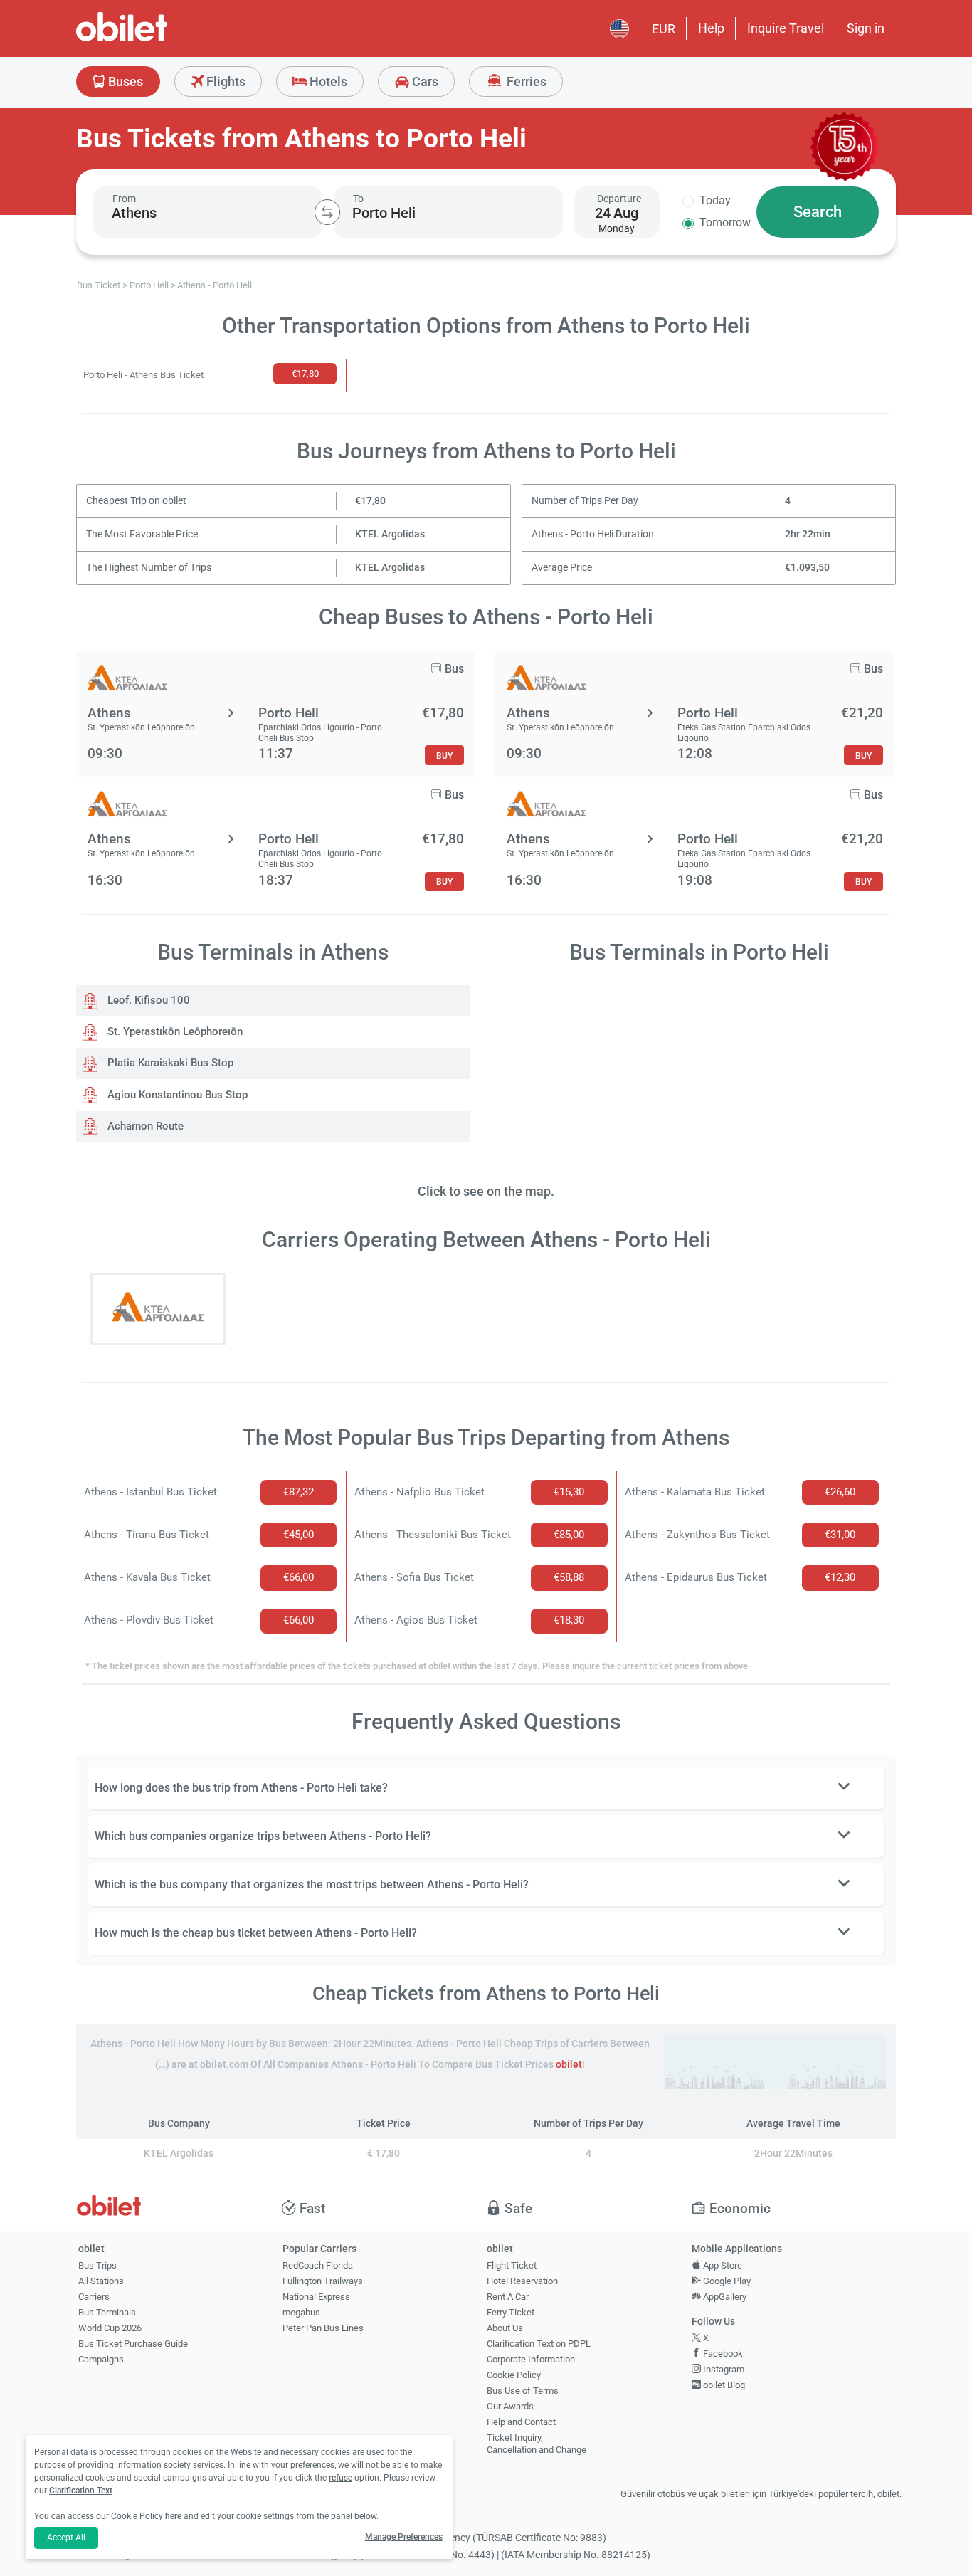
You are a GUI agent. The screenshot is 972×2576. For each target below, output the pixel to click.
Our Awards (510, 2406)
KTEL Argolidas (390, 534)
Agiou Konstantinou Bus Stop (176, 1095)
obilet (569, 2065)
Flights (224, 82)
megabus (301, 2312)
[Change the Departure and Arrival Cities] (327, 212)
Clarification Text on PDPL (539, 2344)
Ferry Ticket (511, 2312)
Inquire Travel (786, 28)
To (358, 199)
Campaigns (101, 2359)
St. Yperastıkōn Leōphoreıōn (174, 1031)
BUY (444, 756)
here (173, 2516)
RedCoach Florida (318, 2265)
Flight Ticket (512, 2265)
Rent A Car (508, 2297)
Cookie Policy (514, 2375)
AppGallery (724, 2297)
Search (818, 212)
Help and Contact (521, 2422)
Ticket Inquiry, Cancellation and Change (537, 2444)
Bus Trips (97, 2265)
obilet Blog (723, 2385)
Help (711, 28)
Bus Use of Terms (523, 2391)
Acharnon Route (144, 1126)
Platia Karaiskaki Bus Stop (169, 1063)
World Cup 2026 (110, 2328)
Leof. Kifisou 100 (147, 1000)
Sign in (866, 28)
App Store (722, 2265)
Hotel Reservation (522, 2281)
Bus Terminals (107, 2312)
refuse (340, 2478)
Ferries (525, 82)
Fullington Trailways (323, 2281)
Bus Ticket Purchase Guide (133, 2344)
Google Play (726, 2281)
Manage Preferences (404, 2537)
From (124, 199)
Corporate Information (531, 2359)
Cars (424, 82)
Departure (619, 199)
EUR (664, 29)
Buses (124, 82)
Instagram (723, 2369)
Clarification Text (81, 2491)
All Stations (101, 2281)
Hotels (327, 82)
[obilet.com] (156, 40)
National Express (316, 2297)
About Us (505, 2328)
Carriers (94, 2297)
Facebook (722, 2354)
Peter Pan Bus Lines (323, 2328)
